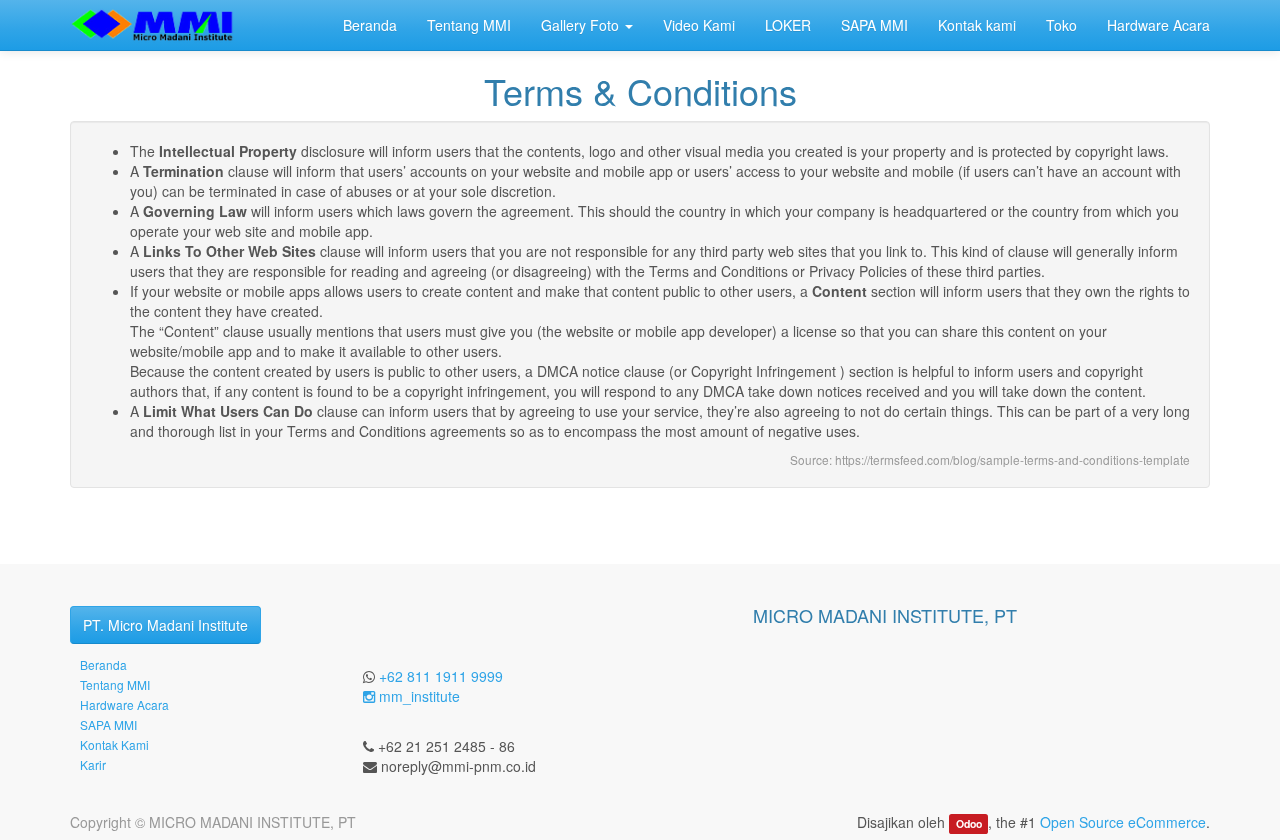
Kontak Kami (114, 744)
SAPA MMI (108, 724)
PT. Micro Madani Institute (165, 625)
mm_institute (417, 696)
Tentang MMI (115, 684)
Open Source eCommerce (1123, 822)
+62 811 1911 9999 (441, 676)
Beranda (103, 664)
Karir (93, 764)
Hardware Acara (124, 704)
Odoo (969, 823)
